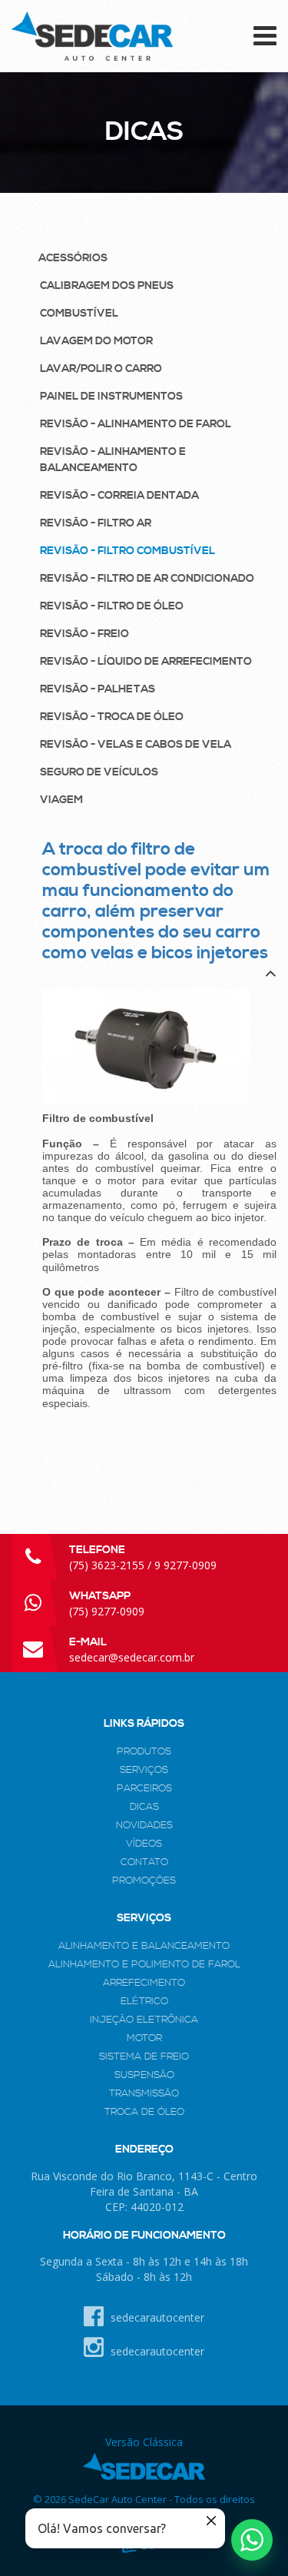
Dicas (144, 1807)
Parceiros (144, 1788)
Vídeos (144, 1844)
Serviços (144, 1770)
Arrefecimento (144, 1983)
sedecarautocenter (156, 2317)
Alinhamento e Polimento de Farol (144, 1964)
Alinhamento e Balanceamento (144, 1946)
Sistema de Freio (144, 2056)
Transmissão (144, 2093)
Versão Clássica (144, 2442)
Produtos (144, 1751)
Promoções (144, 1881)
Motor (144, 2038)
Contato (144, 1862)
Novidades (144, 1825)
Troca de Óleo (144, 2112)
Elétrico (144, 2001)
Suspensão (144, 2075)
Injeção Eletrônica (144, 2020)
